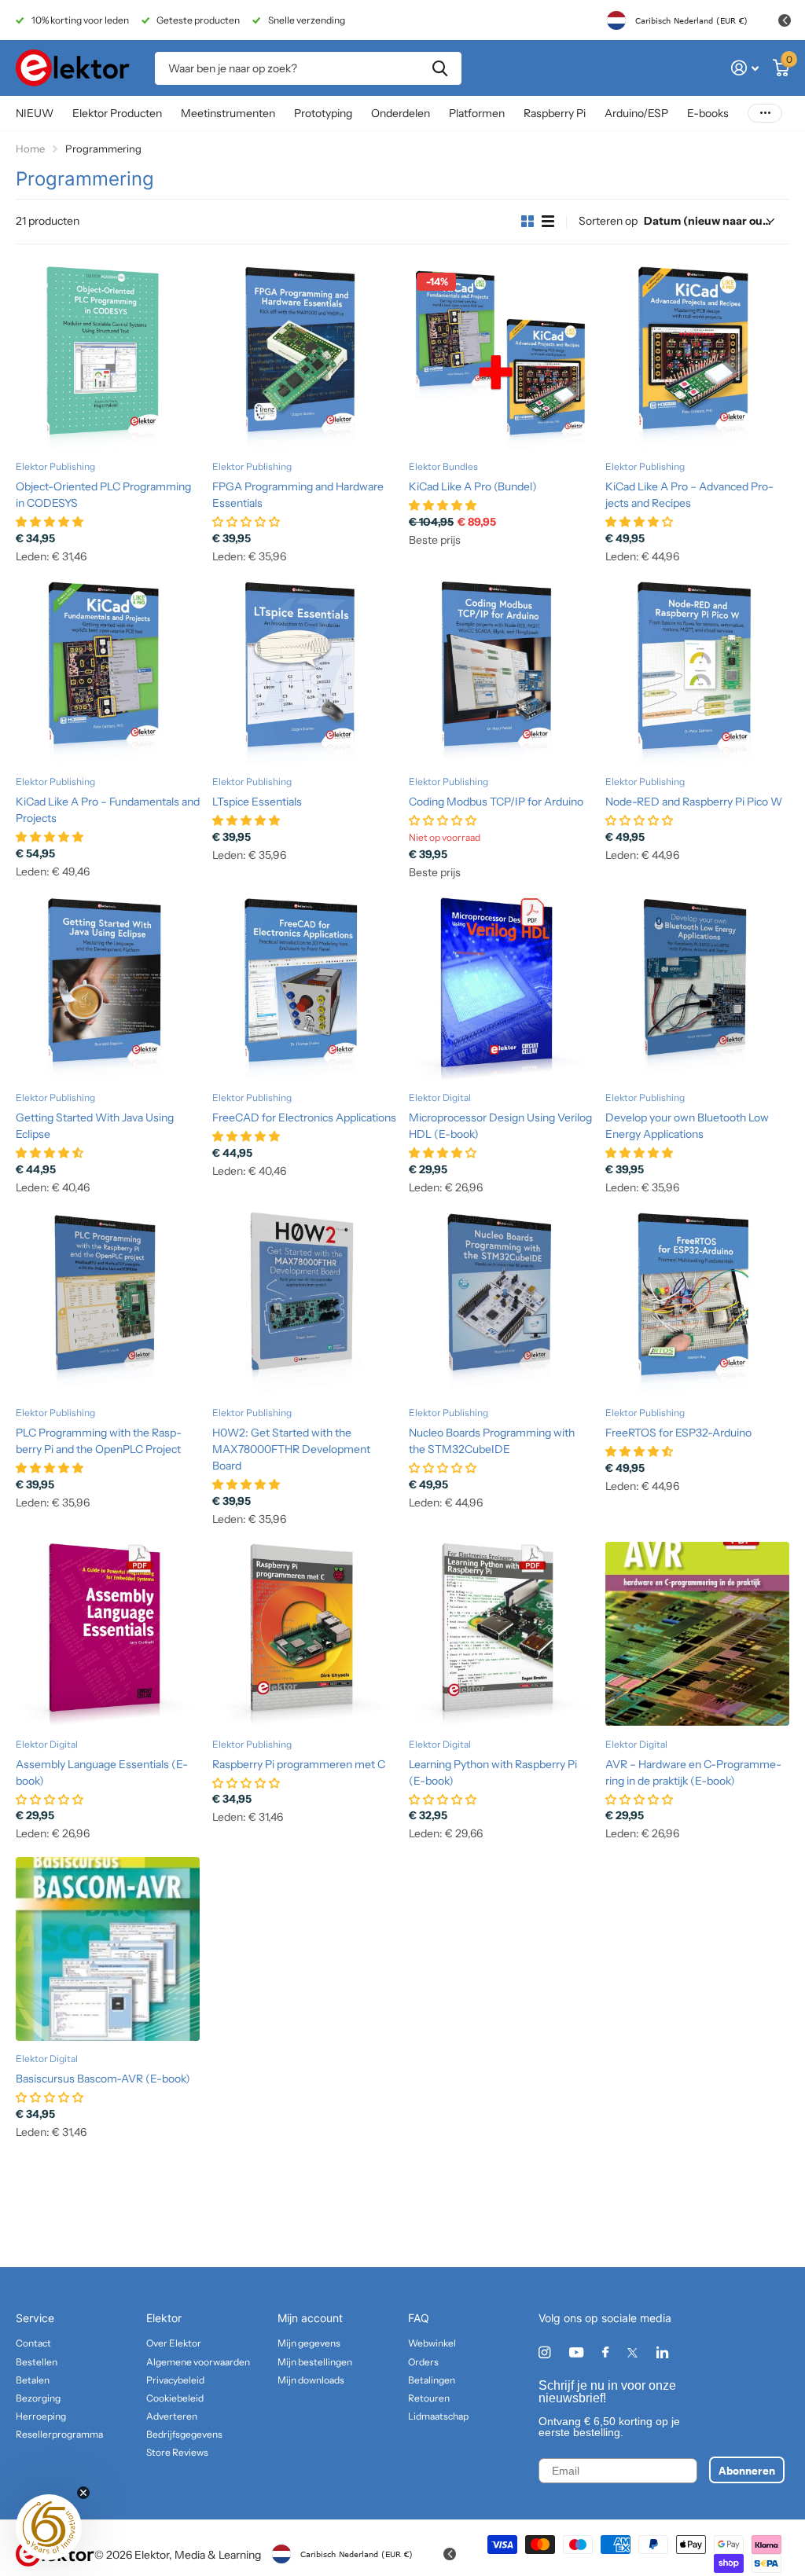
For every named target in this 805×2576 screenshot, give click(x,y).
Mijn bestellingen (315, 2362)
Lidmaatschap (438, 2416)
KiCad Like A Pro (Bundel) (473, 486)
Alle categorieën (117, 114)
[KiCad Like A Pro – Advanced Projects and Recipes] (697, 357)
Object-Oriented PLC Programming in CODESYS (103, 495)
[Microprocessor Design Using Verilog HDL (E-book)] (501, 988)
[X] (632, 2353)
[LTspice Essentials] (304, 672)
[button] (49, 2527)
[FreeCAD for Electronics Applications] (304, 988)
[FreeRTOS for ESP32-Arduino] (697, 1303)
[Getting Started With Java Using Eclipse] (108, 988)
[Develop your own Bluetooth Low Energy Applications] (697, 988)
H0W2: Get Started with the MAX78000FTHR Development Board (291, 1449)
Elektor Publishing (55, 466)
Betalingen (432, 2380)
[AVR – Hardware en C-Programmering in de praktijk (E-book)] (697, 1634)
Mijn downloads (311, 2380)
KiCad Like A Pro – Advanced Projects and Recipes (689, 495)
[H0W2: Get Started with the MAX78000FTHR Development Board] (304, 1303)
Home (30, 149)
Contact (33, 2343)
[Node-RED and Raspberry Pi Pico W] (697, 672)
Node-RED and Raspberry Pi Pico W (694, 802)
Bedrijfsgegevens (184, 2434)
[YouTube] (576, 2353)
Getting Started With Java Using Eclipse (95, 1126)
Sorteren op (608, 221)
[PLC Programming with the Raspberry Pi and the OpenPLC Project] (108, 1303)
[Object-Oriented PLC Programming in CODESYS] (108, 357)
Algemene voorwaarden (198, 2362)
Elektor (164, 2318)
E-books (708, 113)
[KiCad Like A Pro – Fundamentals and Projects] (108, 672)
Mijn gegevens (309, 2343)
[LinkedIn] (662, 2352)
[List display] (548, 222)
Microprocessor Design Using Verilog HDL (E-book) (500, 1126)
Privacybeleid (175, 2380)
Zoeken (440, 68)
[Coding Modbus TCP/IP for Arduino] (501, 672)
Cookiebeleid (175, 2398)
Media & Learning (218, 2555)
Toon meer (765, 114)
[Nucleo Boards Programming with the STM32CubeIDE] (501, 1303)
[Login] (745, 68)
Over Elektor (174, 2343)
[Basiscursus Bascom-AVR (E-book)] (108, 1949)
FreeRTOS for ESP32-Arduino (678, 1433)
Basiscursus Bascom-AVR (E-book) (103, 2079)
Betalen (33, 2380)
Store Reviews (177, 2452)
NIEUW (35, 113)
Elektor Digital (440, 1097)
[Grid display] (527, 222)
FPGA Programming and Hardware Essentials (298, 495)
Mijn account (310, 2318)
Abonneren (747, 2470)
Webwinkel (432, 2343)
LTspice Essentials (257, 802)
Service (35, 2318)
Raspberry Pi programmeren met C (299, 1764)
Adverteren (172, 2416)
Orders (423, 2362)
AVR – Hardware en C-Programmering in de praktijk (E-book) (693, 1772)
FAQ (419, 2318)
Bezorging (38, 2398)
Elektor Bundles (443, 466)
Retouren (429, 2398)
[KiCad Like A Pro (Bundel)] (501, 357)
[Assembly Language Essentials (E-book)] (108, 1634)
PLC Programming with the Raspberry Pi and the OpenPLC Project (99, 1441)
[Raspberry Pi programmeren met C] (304, 1634)
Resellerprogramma (59, 2434)
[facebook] (605, 2353)
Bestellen (37, 2362)
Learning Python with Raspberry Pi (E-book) (493, 1772)
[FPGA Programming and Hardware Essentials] (304, 357)
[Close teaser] (83, 2493)
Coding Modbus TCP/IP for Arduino (496, 802)
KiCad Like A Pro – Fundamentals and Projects (108, 810)
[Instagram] (544, 2352)
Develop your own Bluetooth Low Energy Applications (687, 1126)
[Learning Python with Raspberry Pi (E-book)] (501, 1634)
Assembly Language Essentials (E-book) (102, 1772)
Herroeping (41, 2416)
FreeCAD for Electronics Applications (304, 1117)
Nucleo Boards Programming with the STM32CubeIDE (492, 1441)
